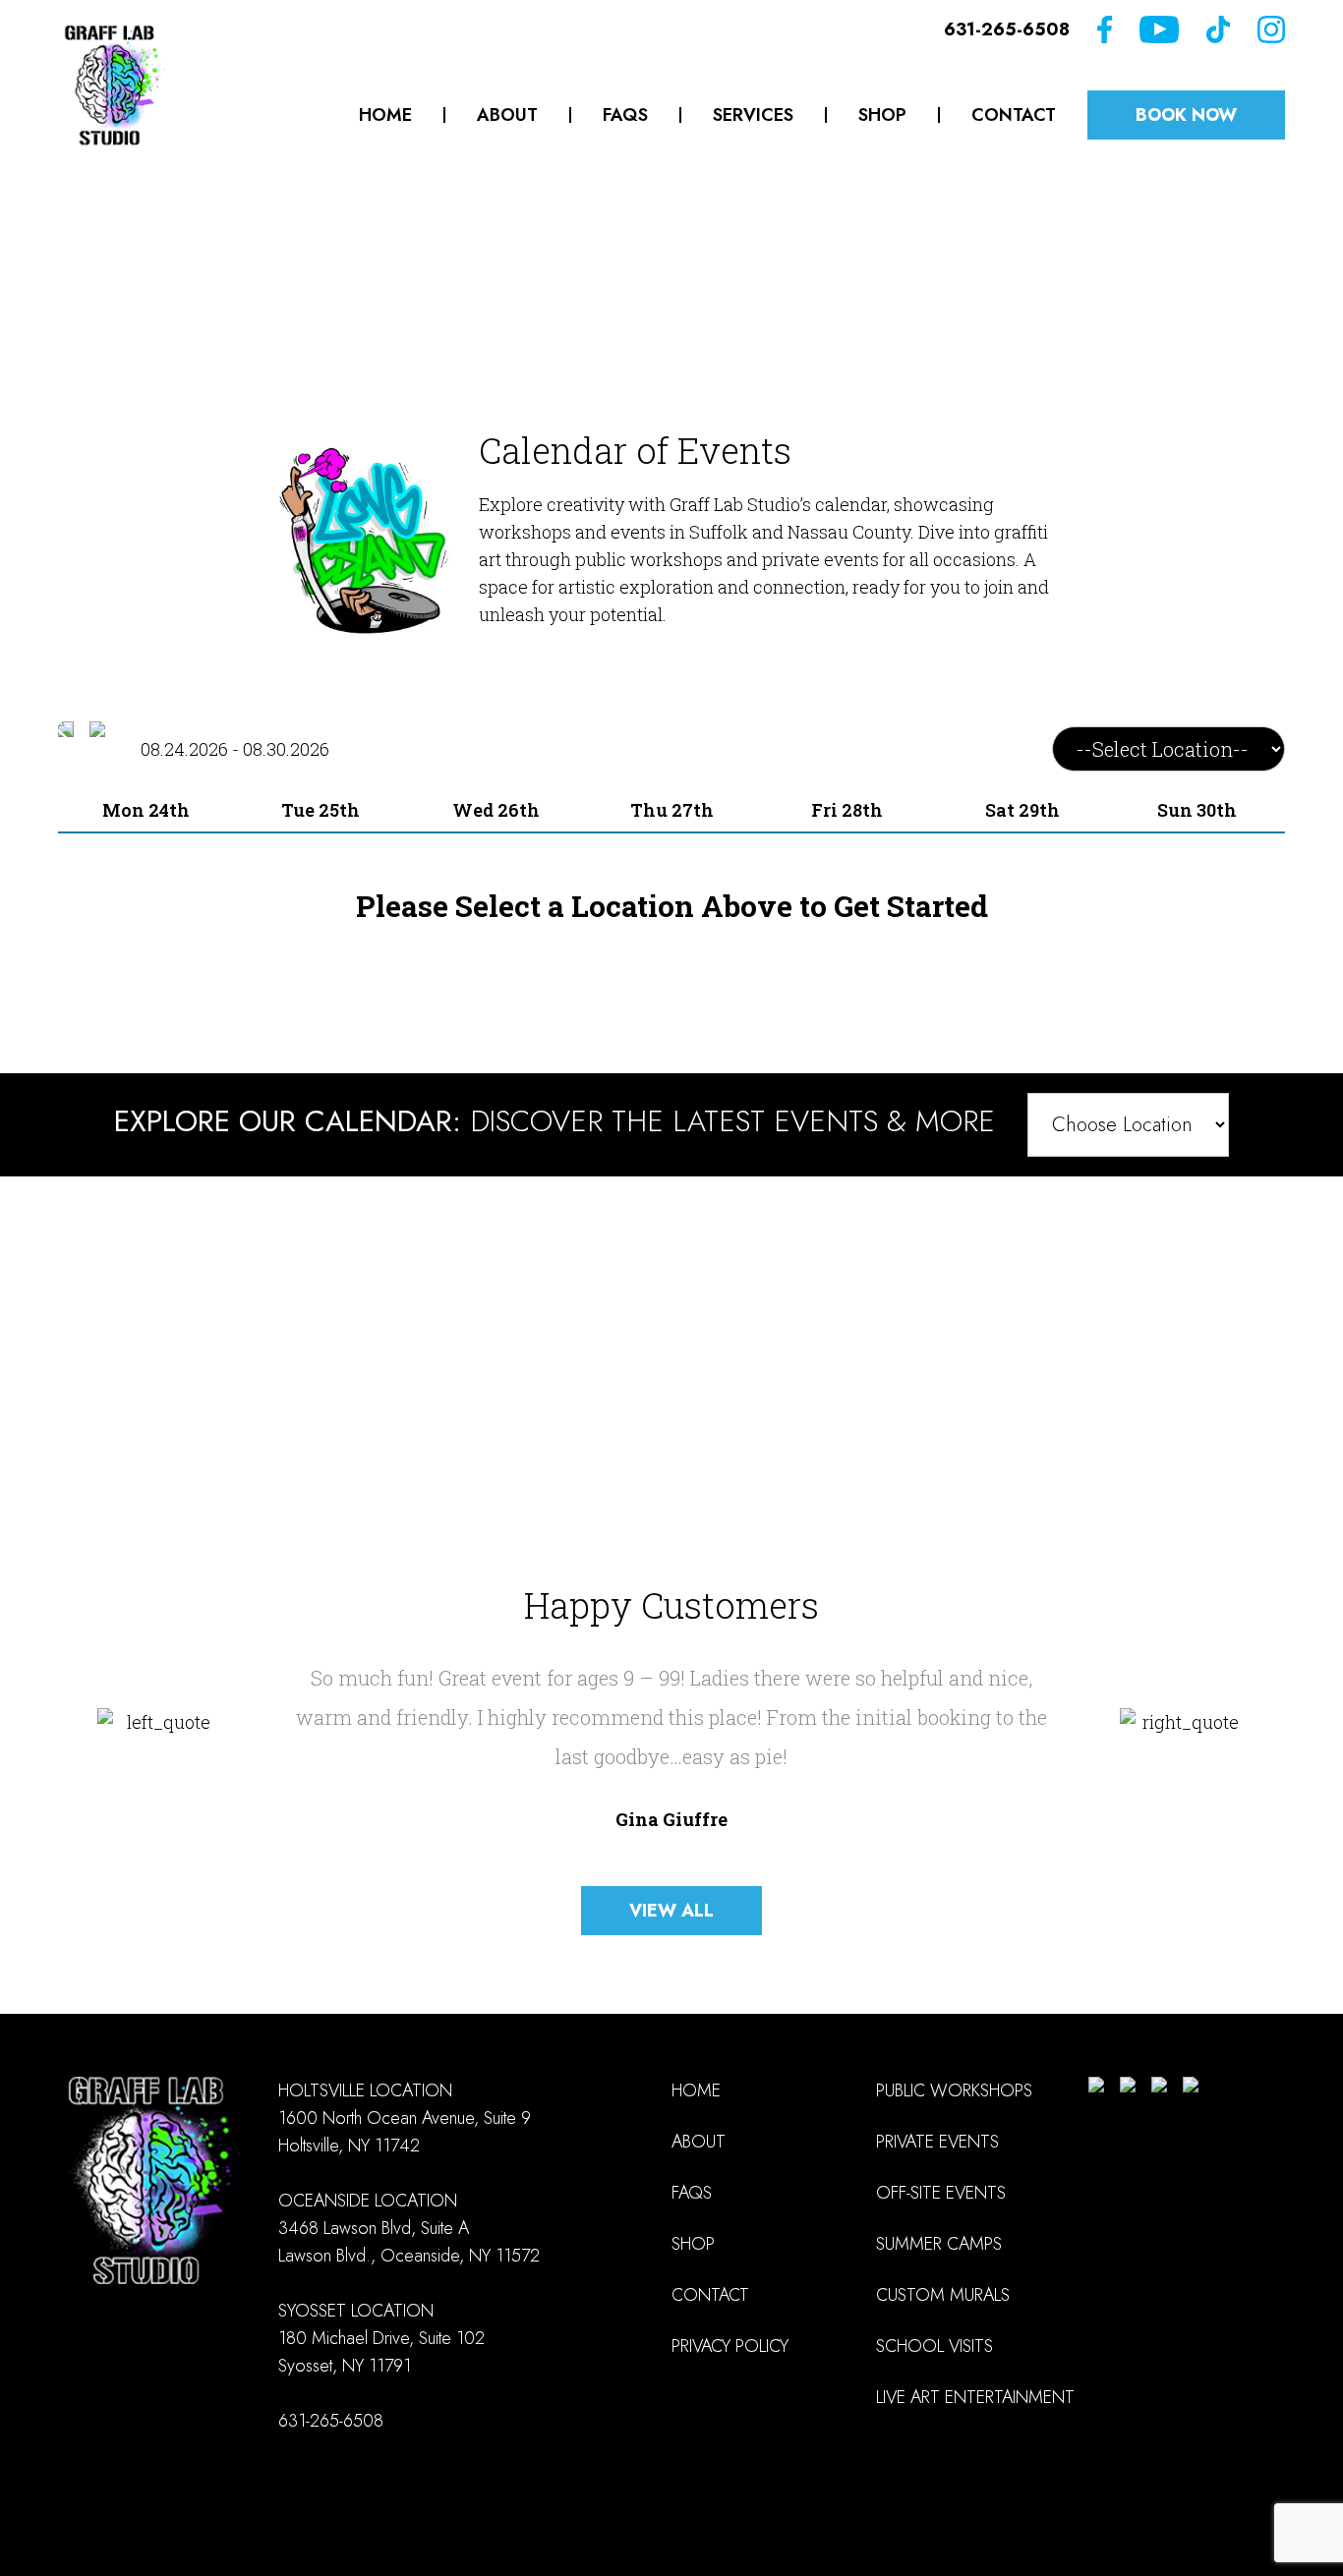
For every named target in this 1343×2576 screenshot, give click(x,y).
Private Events (937, 2142)
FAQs (625, 115)
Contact (1014, 115)
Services (753, 115)
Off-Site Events (941, 2193)
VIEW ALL (671, 1911)
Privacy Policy (730, 2346)
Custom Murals (943, 2295)
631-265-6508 (1007, 29)
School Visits (934, 2346)
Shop (882, 115)
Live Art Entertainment (975, 2397)
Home (385, 115)
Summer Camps (939, 2244)
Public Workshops (954, 2090)
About (507, 115)
